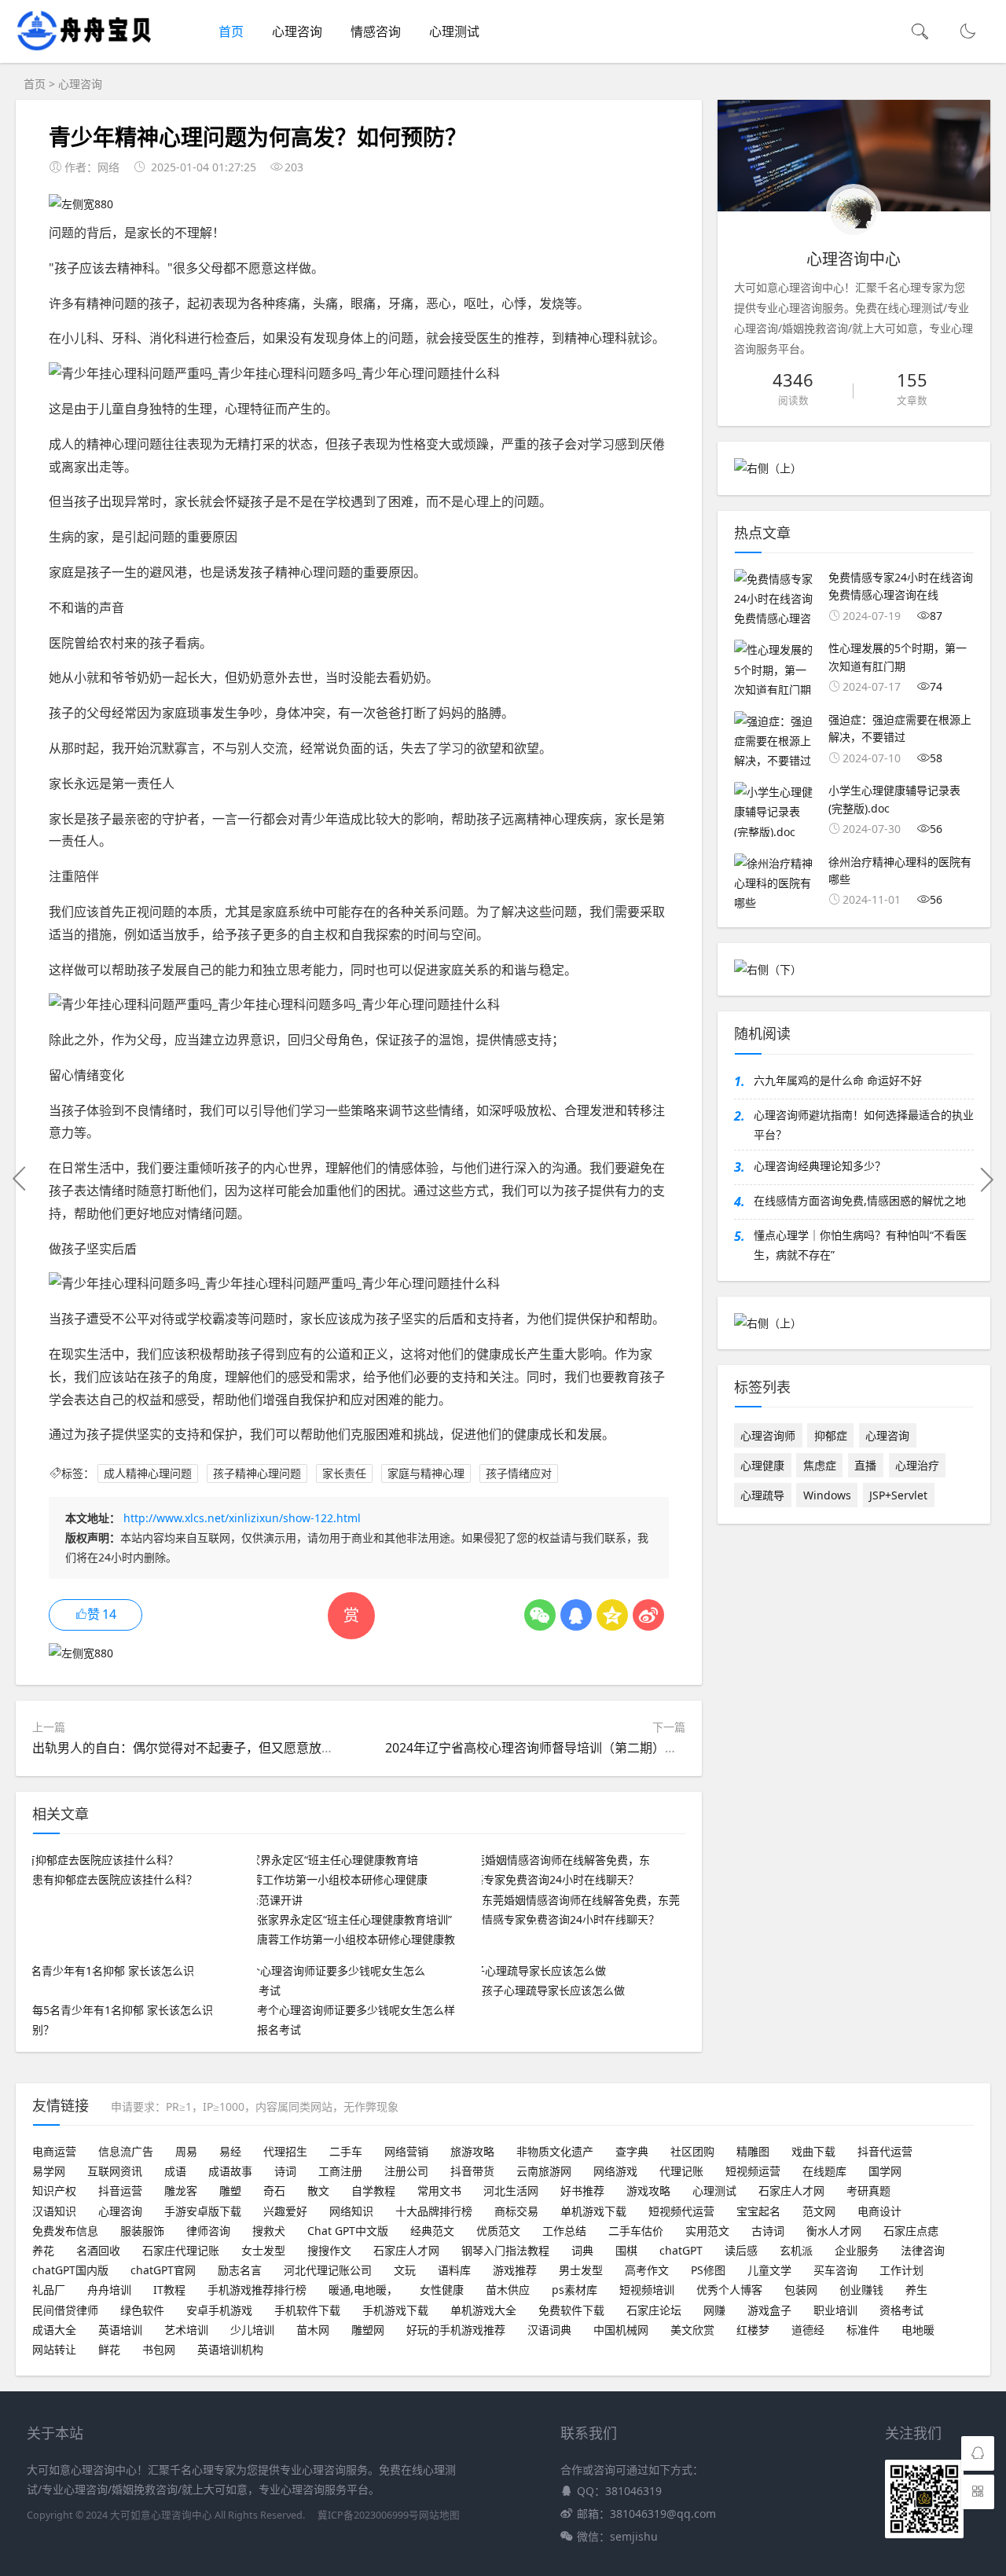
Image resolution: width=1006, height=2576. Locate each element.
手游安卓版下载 (203, 2211)
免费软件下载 (571, 2310)
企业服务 (857, 2250)
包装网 (801, 2290)
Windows (827, 1495)
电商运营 (54, 2151)
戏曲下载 (813, 2151)
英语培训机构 (230, 2349)
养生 (916, 2290)
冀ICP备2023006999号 (368, 2515)
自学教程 (373, 2191)
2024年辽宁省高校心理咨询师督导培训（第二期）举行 (538, 1748)
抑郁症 (831, 1435)
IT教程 (169, 2290)
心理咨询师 (768, 1435)
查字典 (632, 2151)
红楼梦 (753, 2330)
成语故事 (230, 2171)
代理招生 (285, 2151)
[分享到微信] (540, 1615)
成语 (175, 2171)
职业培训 (835, 2310)
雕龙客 (181, 2191)
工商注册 (340, 2171)
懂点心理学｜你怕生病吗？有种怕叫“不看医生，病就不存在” (860, 1245)
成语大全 (54, 2330)
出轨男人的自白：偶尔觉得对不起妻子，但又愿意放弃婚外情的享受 (221, 1748)
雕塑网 (368, 2330)
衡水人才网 (834, 2231)
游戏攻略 (648, 2191)
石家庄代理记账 (181, 2250)
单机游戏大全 (483, 2310)
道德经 (808, 2330)
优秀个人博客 (729, 2290)
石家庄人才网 (791, 2191)
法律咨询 (923, 2250)
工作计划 (901, 2270)
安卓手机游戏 (219, 2310)
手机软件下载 (307, 2310)
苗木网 (313, 2330)
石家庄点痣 (911, 2231)
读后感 (741, 2250)
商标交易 (516, 2211)
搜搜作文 (329, 2250)
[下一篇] (986, 1179)
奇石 (274, 2191)
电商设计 (879, 2211)
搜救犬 (269, 2231)
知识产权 (54, 2191)
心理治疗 (917, 1465)
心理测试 (454, 31)
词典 (582, 2250)
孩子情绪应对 (519, 1473)
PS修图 (708, 2270)
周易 (186, 2151)
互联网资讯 (115, 2171)
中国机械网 (621, 2330)
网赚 (714, 2310)
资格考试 (901, 2310)
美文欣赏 (692, 2330)
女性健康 (442, 2290)
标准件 (863, 2330)
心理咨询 (297, 31)
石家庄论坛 (654, 2310)
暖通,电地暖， (363, 2290)
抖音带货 (472, 2171)
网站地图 (439, 2515)
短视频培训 (647, 2290)
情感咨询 (376, 31)
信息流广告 (126, 2151)
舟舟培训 (109, 2290)
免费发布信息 (65, 2231)
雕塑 (230, 2191)
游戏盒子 (769, 2310)
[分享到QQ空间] (612, 1615)
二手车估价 (636, 2231)
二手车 (346, 2151)
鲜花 (109, 2349)
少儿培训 (252, 2330)
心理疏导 (762, 1495)
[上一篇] (20, 1179)
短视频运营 (753, 2171)
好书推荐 (582, 2191)
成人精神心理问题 (148, 1473)
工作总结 (564, 2231)
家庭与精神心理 (426, 1473)
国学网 (885, 2171)
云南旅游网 (544, 2171)
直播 (865, 1465)
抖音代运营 (885, 2151)
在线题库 (824, 2171)
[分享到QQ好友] (576, 1615)
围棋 (626, 2250)
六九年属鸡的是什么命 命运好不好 (838, 1080)
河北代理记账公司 (328, 2270)
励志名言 (240, 2270)
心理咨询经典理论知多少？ (820, 1166)
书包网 (159, 2349)
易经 (230, 2151)
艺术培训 (186, 2330)
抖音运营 (120, 2191)
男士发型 (581, 2270)
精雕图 (753, 2151)
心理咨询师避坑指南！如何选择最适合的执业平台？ (864, 1125)
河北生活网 (511, 2191)
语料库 (454, 2270)
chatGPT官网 (163, 2270)
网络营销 (406, 2151)
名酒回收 (98, 2250)
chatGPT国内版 (70, 2270)
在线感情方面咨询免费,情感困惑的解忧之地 (860, 1200)
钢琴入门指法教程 (505, 2250)
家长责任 (344, 1473)
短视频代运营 (681, 2211)
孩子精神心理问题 (257, 1473)
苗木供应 (508, 2290)
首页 (231, 31)
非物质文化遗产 (555, 2151)
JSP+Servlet (898, 1495)
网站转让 (54, 2349)
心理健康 (762, 1465)
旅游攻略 (472, 2151)
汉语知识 (54, 2211)
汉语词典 (549, 2330)
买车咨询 (835, 2270)
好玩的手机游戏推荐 (456, 2330)
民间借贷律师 (65, 2310)
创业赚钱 (861, 2290)
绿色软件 (142, 2310)
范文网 (819, 2211)
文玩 (405, 2270)
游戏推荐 (515, 2270)
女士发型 (263, 2250)
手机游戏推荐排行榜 (257, 2290)
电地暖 (918, 2330)
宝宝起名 (758, 2211)
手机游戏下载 (395, 2310)
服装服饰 (142, 2231)
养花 (43, 2250)
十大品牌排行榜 (434, 2211)
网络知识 (351, 2211)
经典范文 (432, 2231)
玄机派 (796, 2250)
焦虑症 (820, 1465)
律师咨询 (208, 2231)
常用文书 (439, 2191)
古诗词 (768, 2231)
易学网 (49, 2171)
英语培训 (120, 2330)
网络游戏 (615, 2171)
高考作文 (647, 2270)
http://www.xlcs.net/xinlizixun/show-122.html (242, 1518)
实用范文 (707, 2231)
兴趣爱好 (285, 2211)
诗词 (285, 2171)
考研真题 (868, 2191)
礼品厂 (49, 2290)
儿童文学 (769, 2270)
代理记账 (681, 2171)
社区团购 (692, 2151)
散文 (318, 2191)
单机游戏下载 (593, 2211)
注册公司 (406, 2171)
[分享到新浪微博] (648, 1615)
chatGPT (681, 2250)
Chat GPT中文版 (348, 2231)
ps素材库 (575, 2290)
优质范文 (498, 2231)
